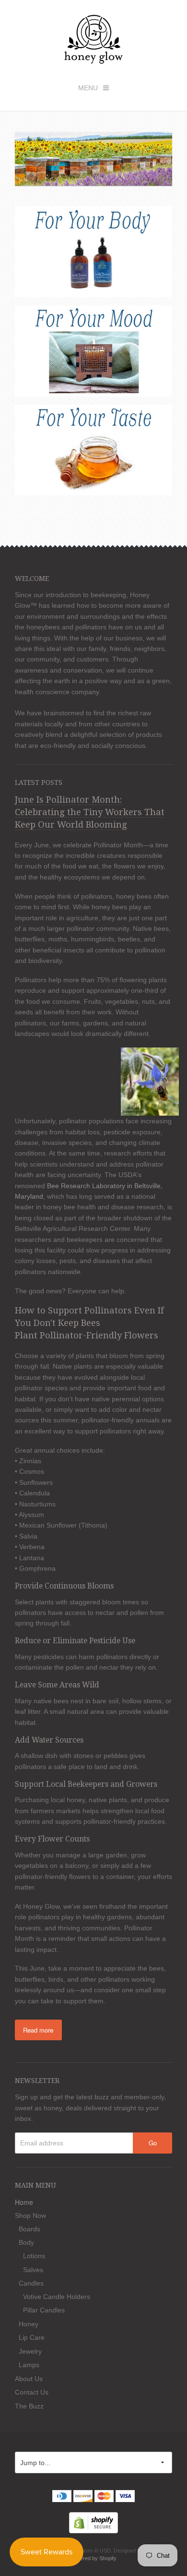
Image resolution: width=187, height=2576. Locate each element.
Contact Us (32, 2392)
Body (26, 2242)
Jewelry (30, 2351)
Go (153, 2143)
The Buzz (29, 2406)
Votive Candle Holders (57, 2297)
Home (24, 2202)
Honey (29, 2324)
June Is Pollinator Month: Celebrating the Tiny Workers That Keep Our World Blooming (90, 812)
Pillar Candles (44, 2310)
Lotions (34, 2256)
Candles (31, 2283)
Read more (38, 2030)
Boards (29, 2229)
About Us (29, 2379)
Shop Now (30, 2215)
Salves (33, 2270)
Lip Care (32, 2337)
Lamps (29, 2365)
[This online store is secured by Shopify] (93, 2522)
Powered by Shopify (93, 2558)
